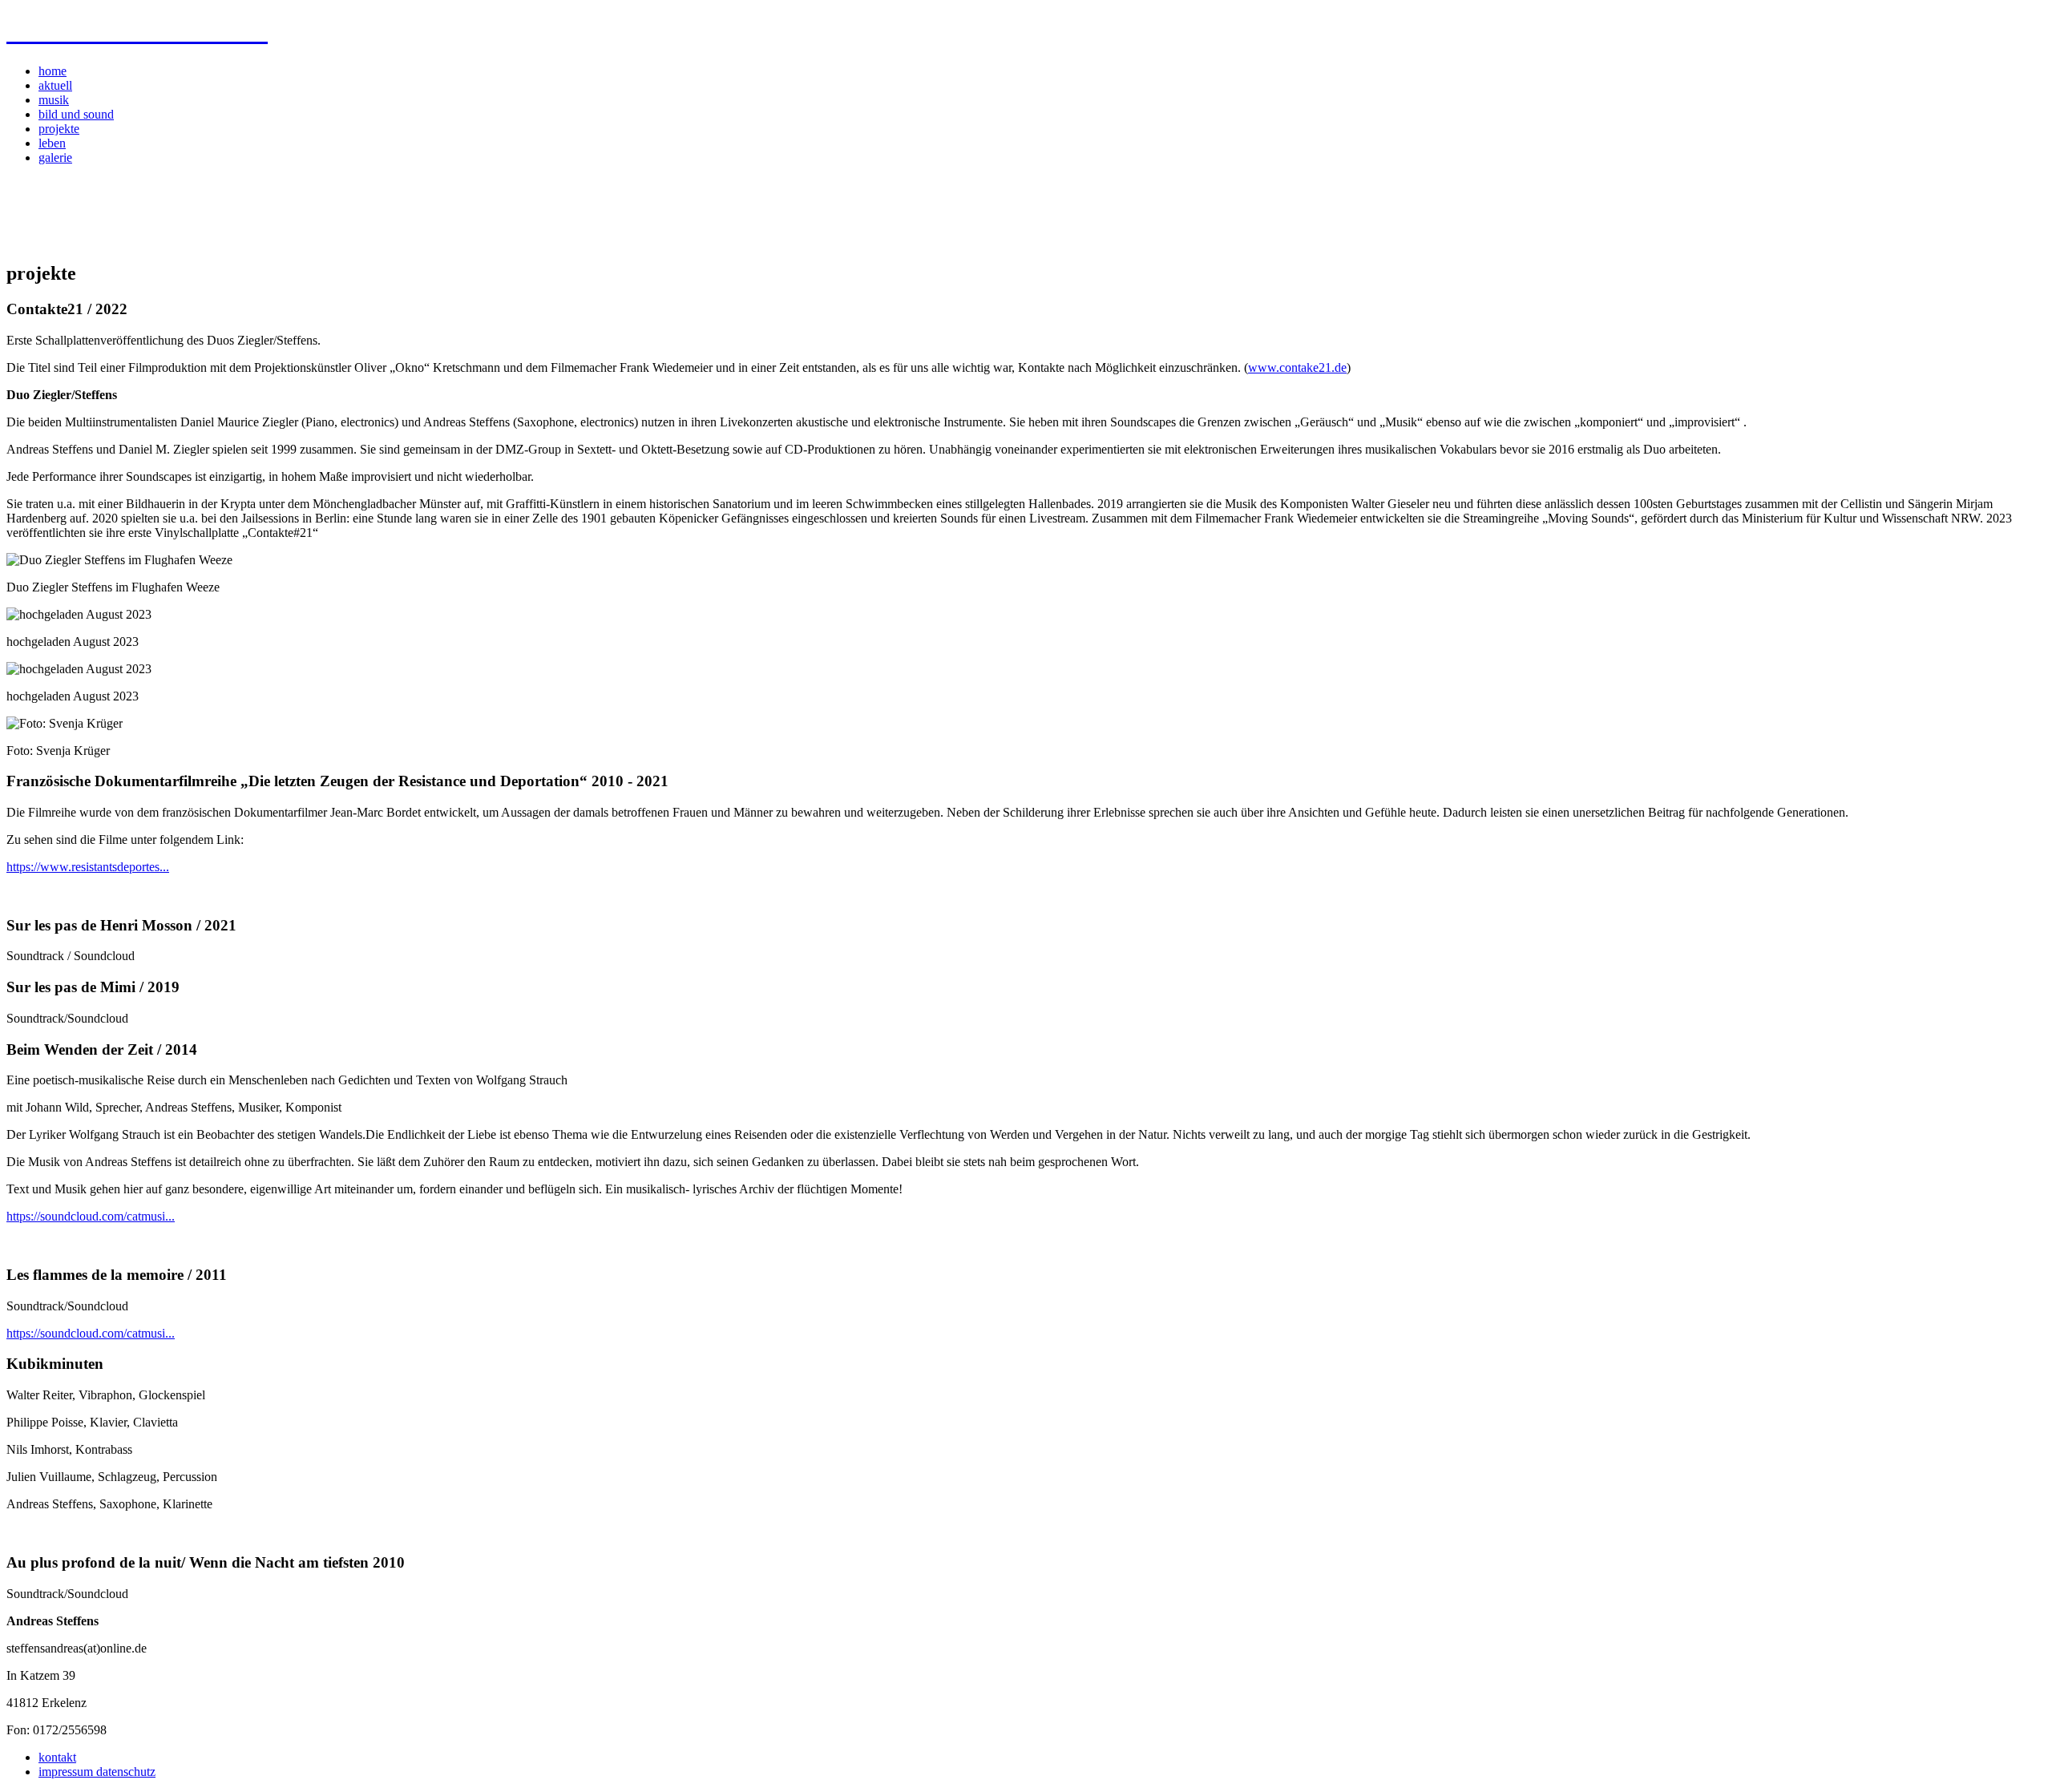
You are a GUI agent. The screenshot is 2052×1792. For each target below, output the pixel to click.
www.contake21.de (1297, 367)
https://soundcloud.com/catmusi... (91, 1216)
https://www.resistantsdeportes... (88, 867)
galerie (55, 157)
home (53, 71)
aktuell (55, 85)
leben (52, 143)
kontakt (57, 1757)
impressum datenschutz (97, 1772)
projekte (59, 129)
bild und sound (76, 114)
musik (54, 100)
